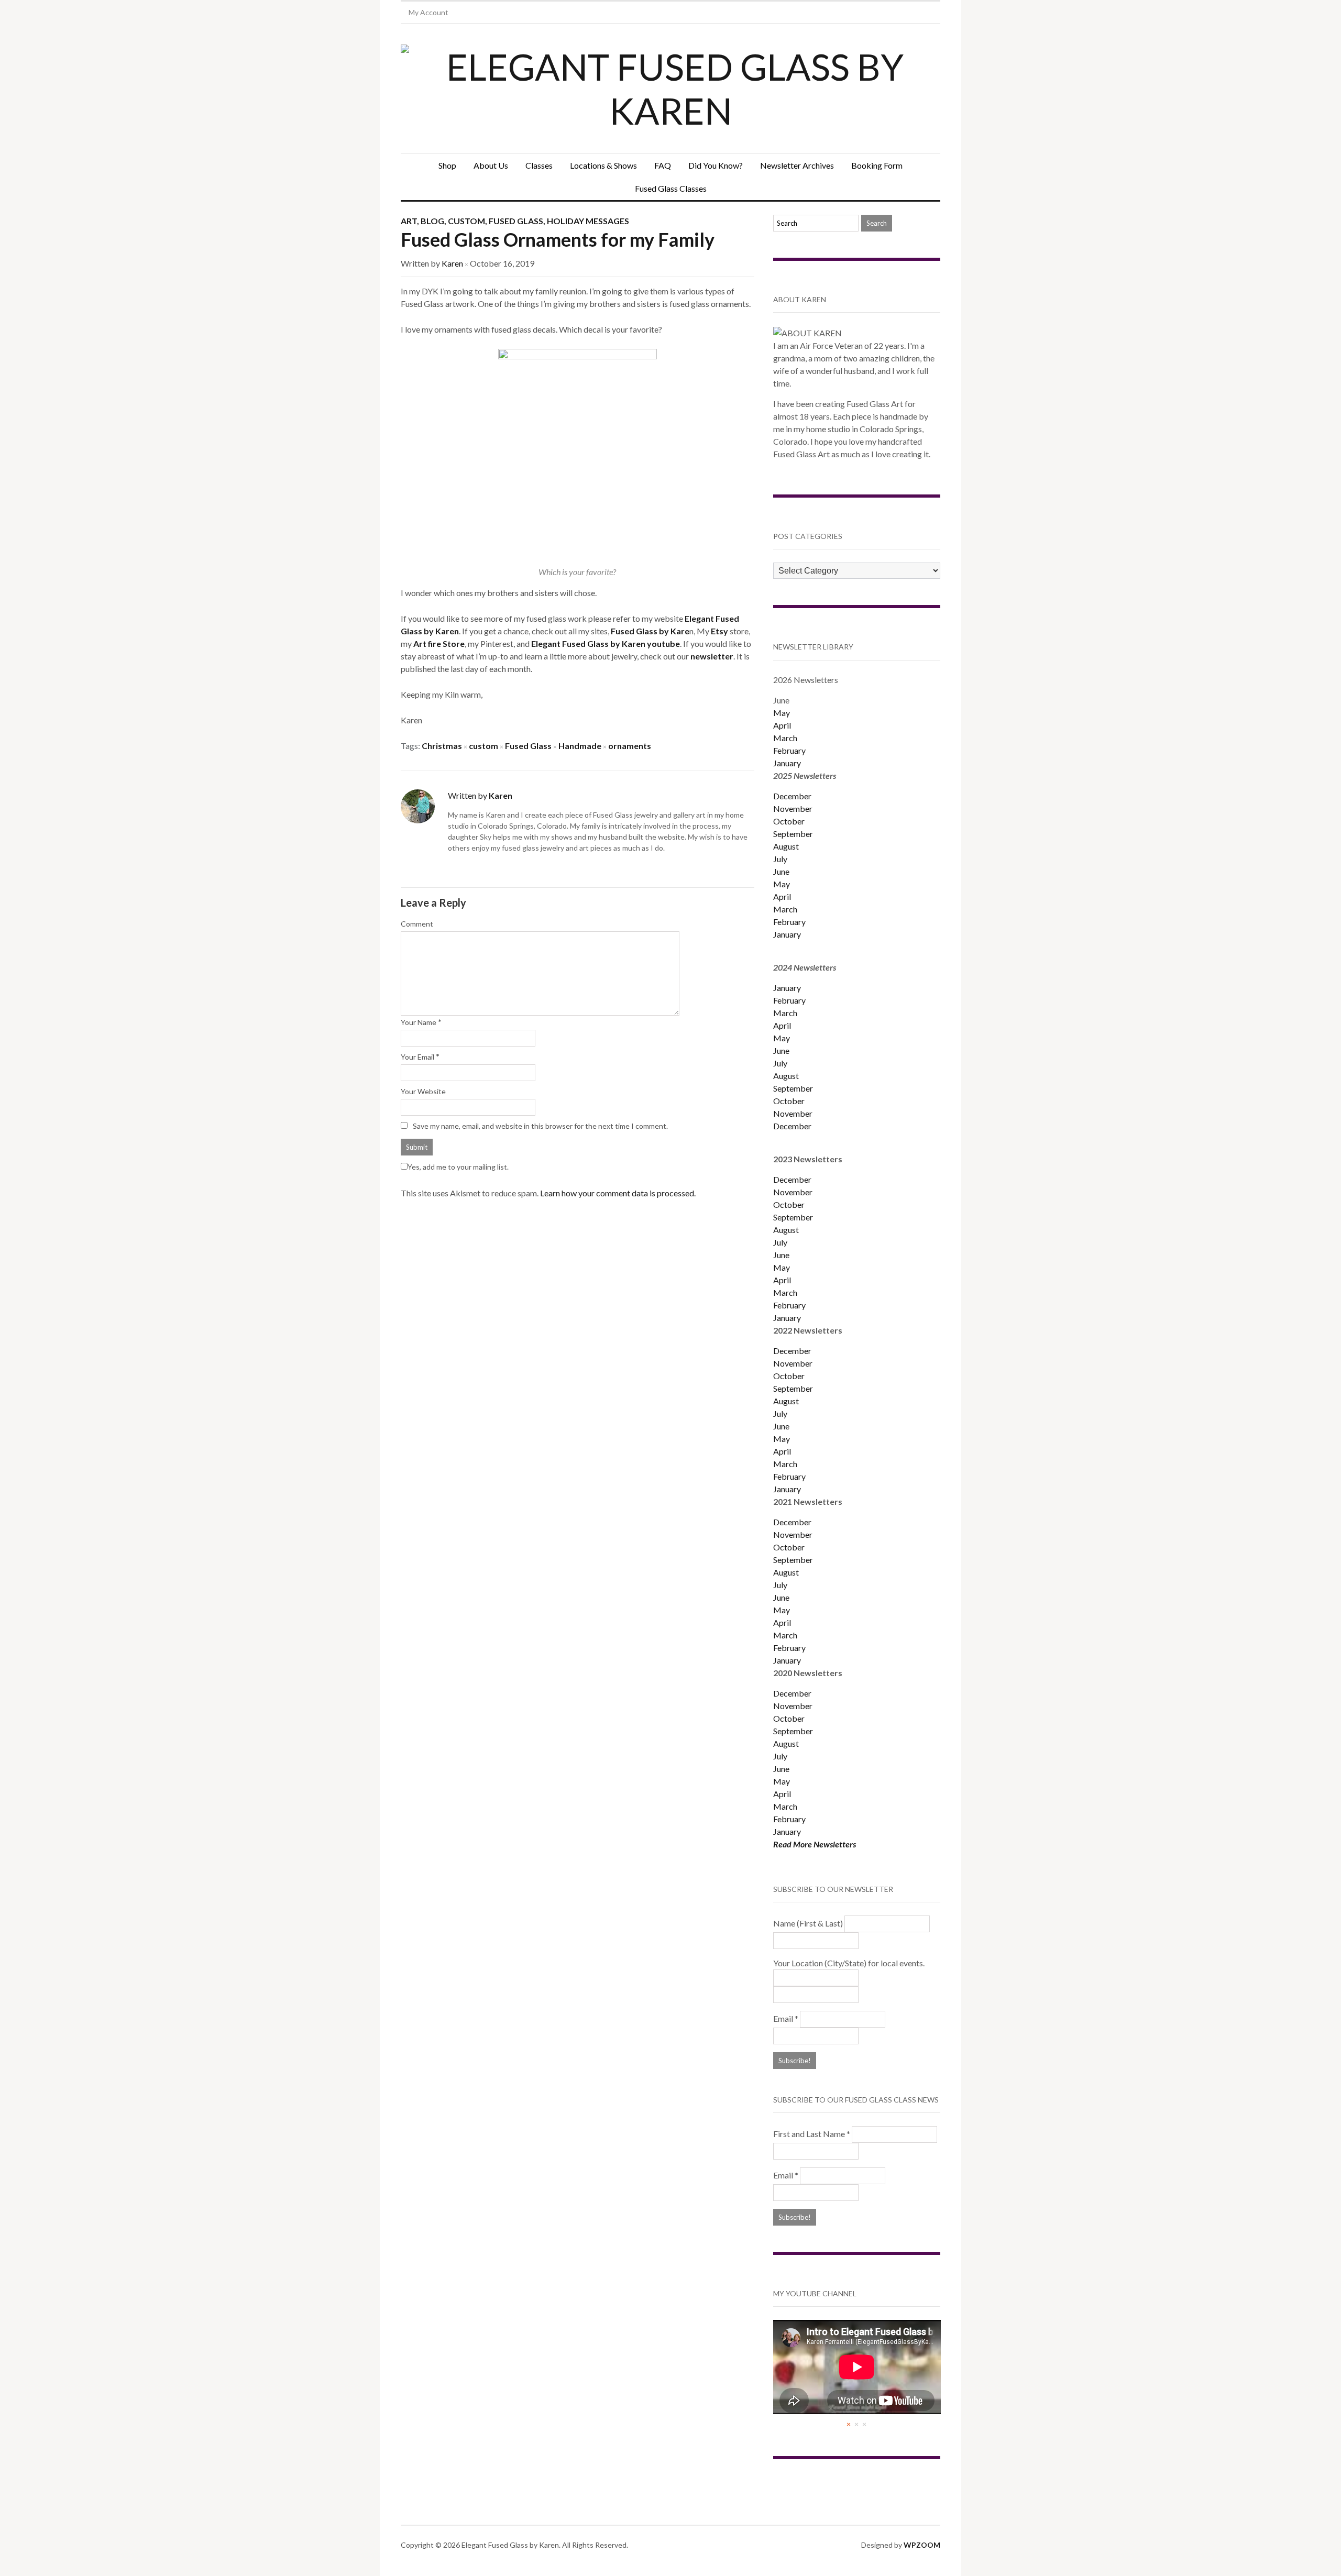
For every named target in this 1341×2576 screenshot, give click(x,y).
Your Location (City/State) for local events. (849, 1963)
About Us (491, 165)
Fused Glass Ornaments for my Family (558, 239)
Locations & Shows (603, 165)
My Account (428, 12)
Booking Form (877, 165)
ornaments (630, 746)
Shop (447, 165)
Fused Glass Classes (671, 188)
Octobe (787, 1376)
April (782, 725)
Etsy (720, 631)
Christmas (442, 746)
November (793, 808)
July (780, 859)
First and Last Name (812, 2134)
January (787, 763)
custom (483, 746)
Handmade (580, 746)
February (789, 750)
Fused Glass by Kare (650, 631)
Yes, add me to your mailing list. (458, 1167)
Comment (417, 924)
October (789, 821)
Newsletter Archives (797, 165)
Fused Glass (516, 221)
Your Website (423, 1091)
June (781, 871)
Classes (539, 165)
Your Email (417, 1057)
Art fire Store (439, 643)
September (793, 834)
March (785, 738)
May (782, 713)
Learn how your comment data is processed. (618, 1193)
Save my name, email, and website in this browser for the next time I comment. (540, 1126)
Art (409, 221)
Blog (432, 221)
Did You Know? (716, 165)
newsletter (712, 656)
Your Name (419, 1022)
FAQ (663, 165)
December (792, 796)
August (786, 846)
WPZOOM (922, 2545)
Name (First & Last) (808, 1923)
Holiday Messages (588, 221)
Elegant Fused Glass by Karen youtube (606, 643)
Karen (452, 263)
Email (786, 2018)
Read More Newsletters (815, 1844)
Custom (466, 221)
